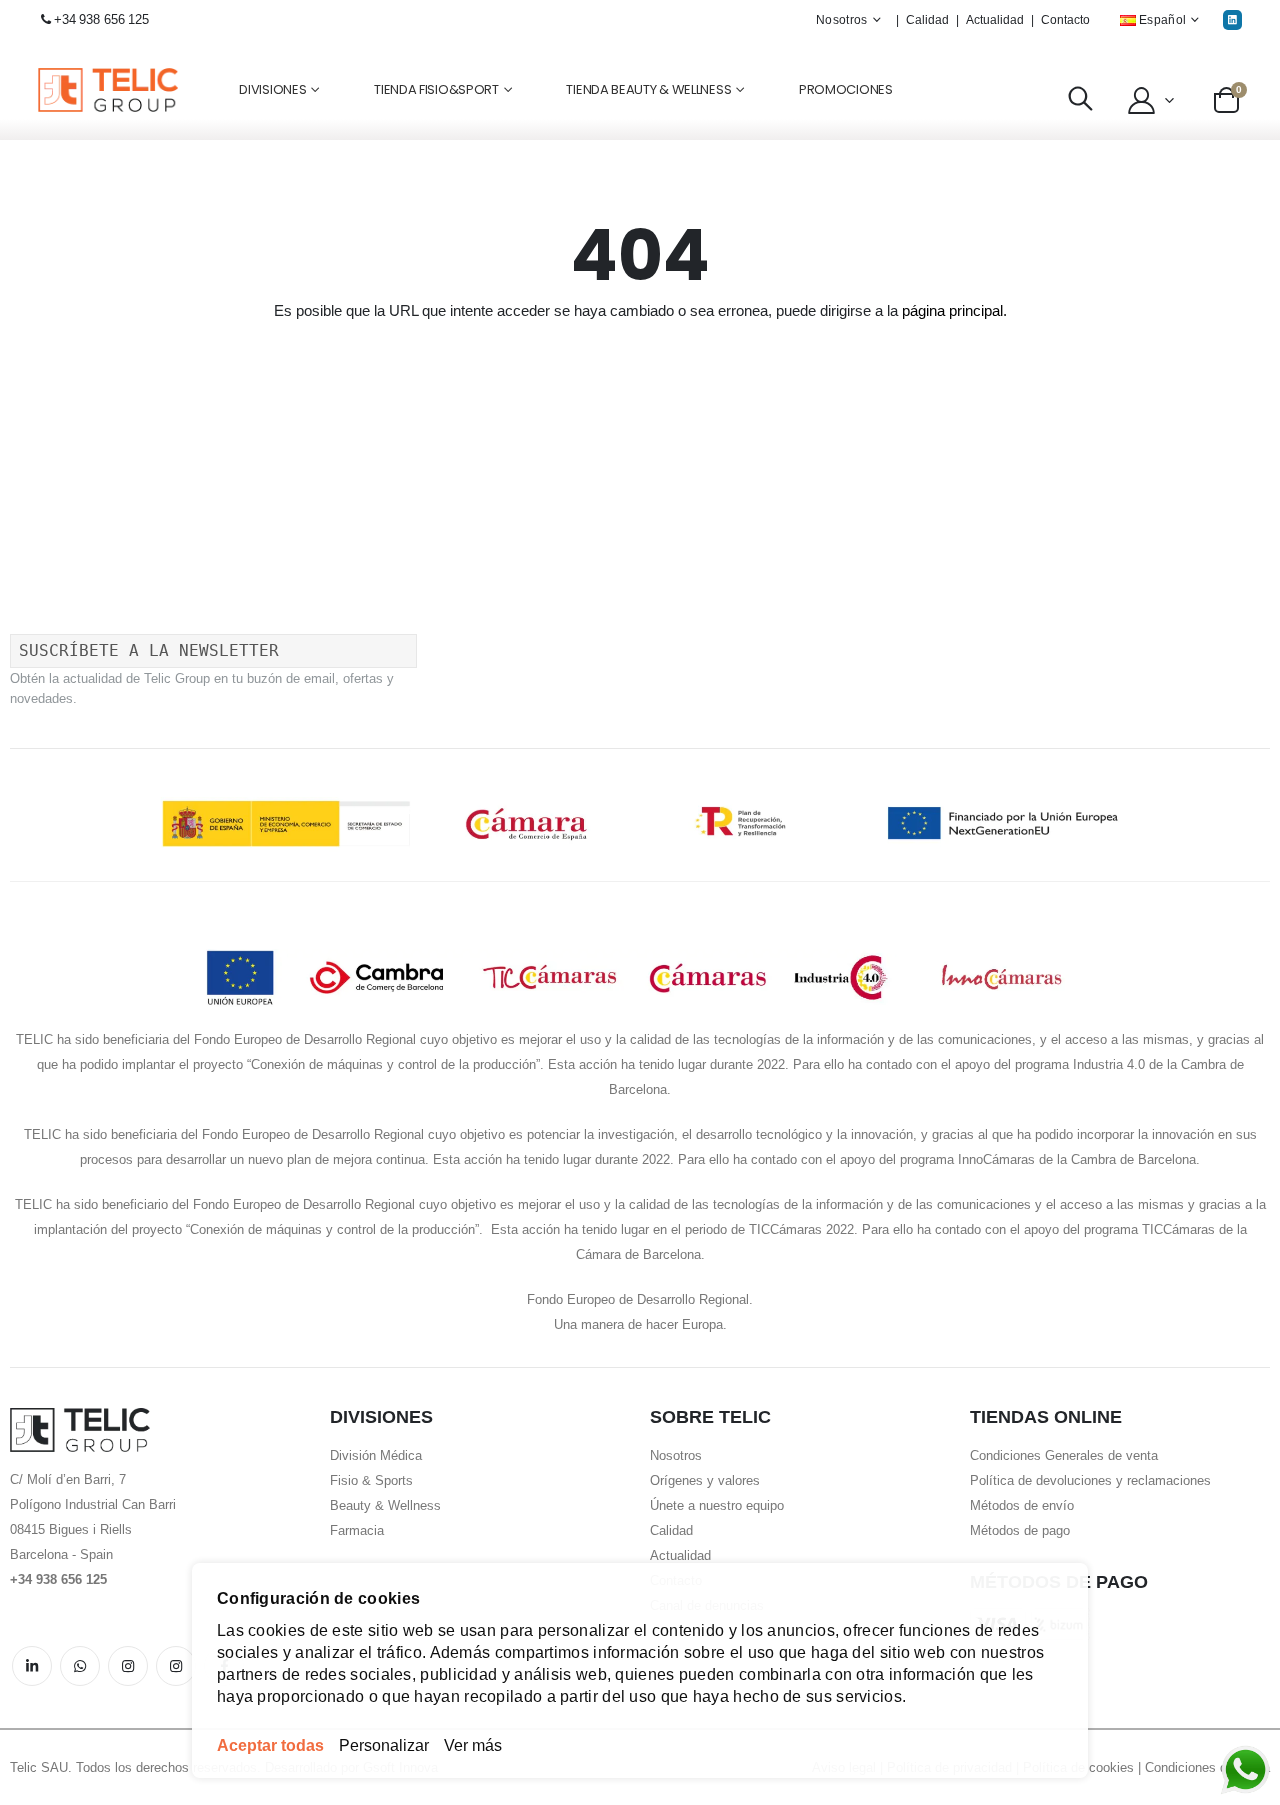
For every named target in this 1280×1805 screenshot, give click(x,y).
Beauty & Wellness (385, 1505)
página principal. (954, 310)
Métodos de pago (1020, 1530)
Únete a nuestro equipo (717, 1505)
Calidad (927, 20)
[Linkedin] (1232, 19)
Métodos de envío (1022, 1505)
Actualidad (995, 20)
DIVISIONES (272, 89)
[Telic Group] (108, 90)
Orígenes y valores (705, 1480)
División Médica (376, 1455)
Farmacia (357, 1530)
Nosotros (676, 1455)
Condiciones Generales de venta (1064, 1455)
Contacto (1065, 20)
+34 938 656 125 (101, 19)
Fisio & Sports (371, 1480)
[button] (1148, 100)
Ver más (473, 1745)
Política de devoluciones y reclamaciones (1090, 1480)
